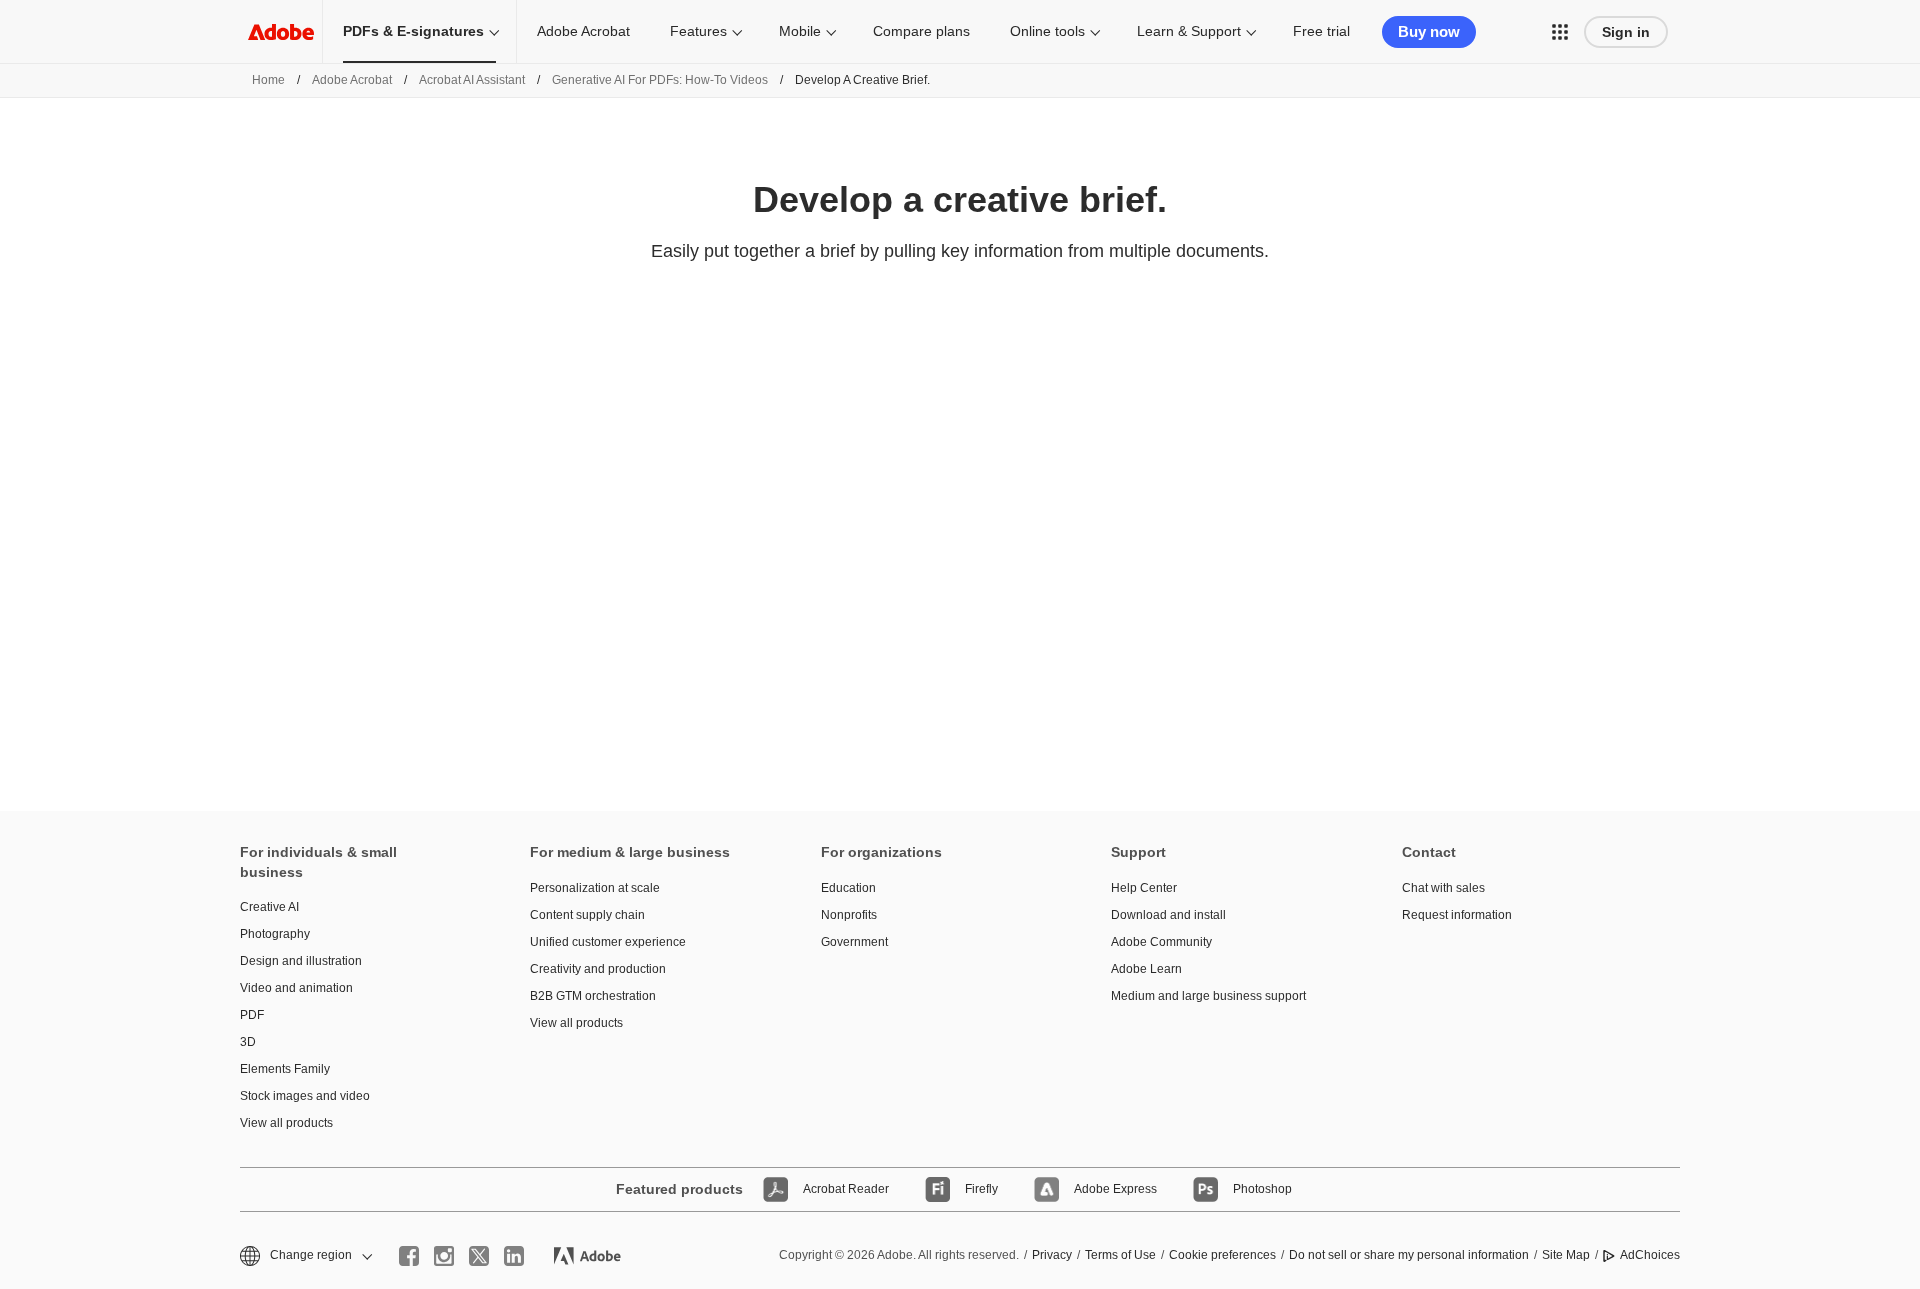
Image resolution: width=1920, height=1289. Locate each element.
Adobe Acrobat (583, 31)
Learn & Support (1189, 31)
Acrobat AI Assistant (472, 80)
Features (698, 31)
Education (848, 888)
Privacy (1052, 1255)
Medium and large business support (1208, 996)
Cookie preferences (1222, 1255)
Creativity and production (598, 969)
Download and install (1168, 915)
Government (854, 942)
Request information (1457, 915)
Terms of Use (1120, 1255)
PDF (252, 1015)
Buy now (1429, 31)
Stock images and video (305, 1096)
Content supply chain (587, 915)
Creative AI (269, 907)
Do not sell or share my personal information (1409, 1255)
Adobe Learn (1146, 969)
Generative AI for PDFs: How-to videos (660, 80)
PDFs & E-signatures (413, 31)
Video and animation (296, 988)
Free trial (1321, 31)
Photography (275, 934)
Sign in (1626, 32)
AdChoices (1650, 1255)
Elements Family (285, 1069)
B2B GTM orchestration (593, 996)
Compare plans (921, 31)
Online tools (1047, 31)
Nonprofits (849, 915)
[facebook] (409, 1256)
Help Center (1144, 888)
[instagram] (444, 1256)
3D (248, 1042)
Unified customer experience (608, 942)
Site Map (1566, 1255)
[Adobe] (281, 31)
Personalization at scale (595, 888)
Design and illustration (301, 961)
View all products (286, 1123)
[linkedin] (514, 1256)
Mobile (800, 31)
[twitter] (479, 1256)
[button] (1560, 32)
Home (268, 80)
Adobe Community (1161, 942)
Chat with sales (1443, 888)
